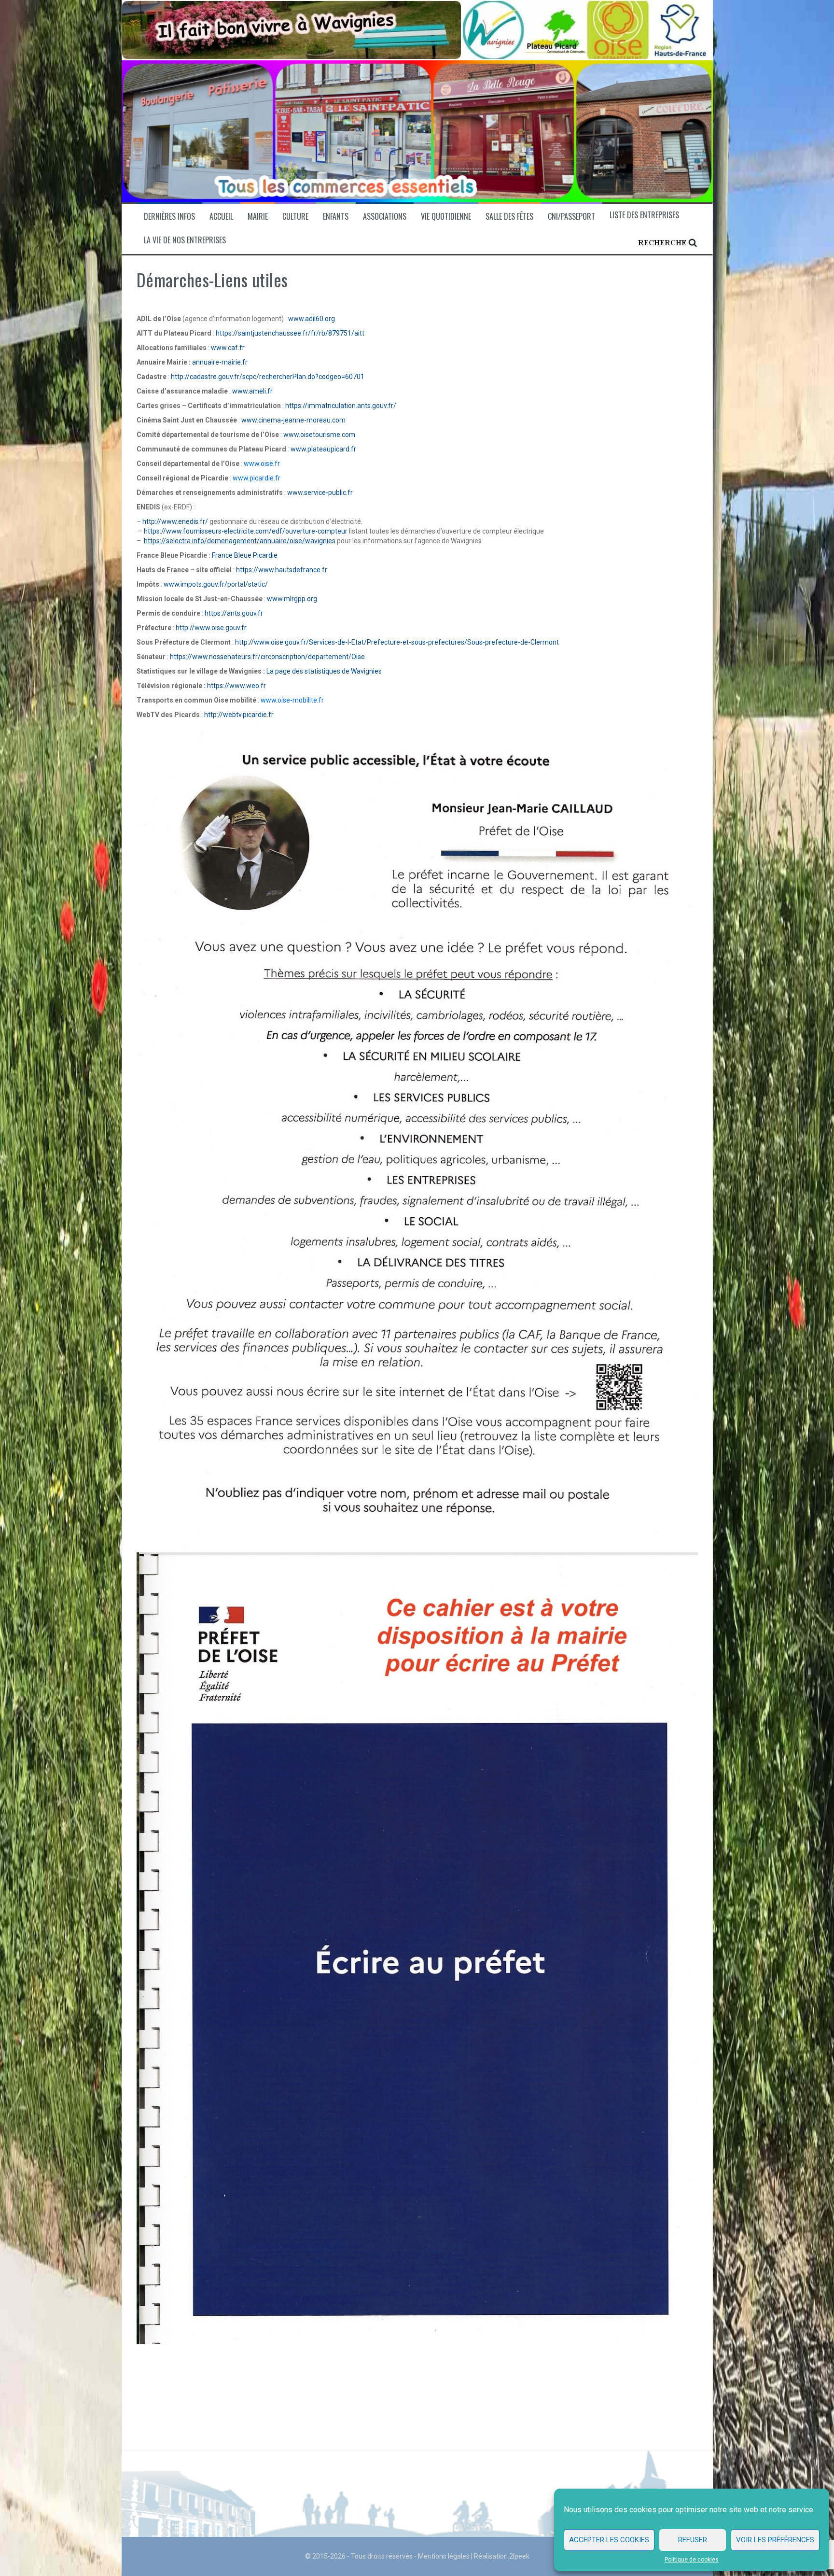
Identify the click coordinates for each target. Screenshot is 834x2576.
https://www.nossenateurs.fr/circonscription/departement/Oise (267, 657)
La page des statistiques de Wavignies (324, 671)
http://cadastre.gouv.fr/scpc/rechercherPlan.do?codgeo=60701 (268, 377)
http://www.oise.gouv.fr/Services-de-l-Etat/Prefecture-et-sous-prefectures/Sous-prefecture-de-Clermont (397, 642)
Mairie (258, 217)
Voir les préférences (775, 2540)
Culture (295, 217)
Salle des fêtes (509, 217)
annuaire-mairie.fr (222, 362)
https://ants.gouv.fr (234, 613)
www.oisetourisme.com (319, 435)
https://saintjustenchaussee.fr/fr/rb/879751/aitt (290, 333)
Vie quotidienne (446, 217)
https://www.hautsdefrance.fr (282, 570)
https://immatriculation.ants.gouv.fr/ (341, 406)
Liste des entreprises (644, 215)
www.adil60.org (312, 319)
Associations (385, 217)
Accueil (221, 217)
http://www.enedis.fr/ (175, 521)
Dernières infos (169, 217)
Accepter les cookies (609, 2540)
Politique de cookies (692, 2560)
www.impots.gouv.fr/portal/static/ (216, 584)
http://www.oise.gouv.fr (211, 628)
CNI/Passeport (571, 217)
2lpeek (519, 2556)
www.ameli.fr (252, 391)
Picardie (264, 555)
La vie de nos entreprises (185, 240)
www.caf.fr (228, 348)
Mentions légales (444, 2556)
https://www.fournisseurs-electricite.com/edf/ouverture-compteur (246, 531)
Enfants (336, 217)
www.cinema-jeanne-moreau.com (293, 420)
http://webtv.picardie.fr (239, 715)
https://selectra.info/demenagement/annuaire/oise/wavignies (240, 541)
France (222, 555)
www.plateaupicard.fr (323, 449)
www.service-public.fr (320, 493)
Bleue (242, 555)
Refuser (693, 2540)
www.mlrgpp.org (292, 599)
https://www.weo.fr (236, 686)
